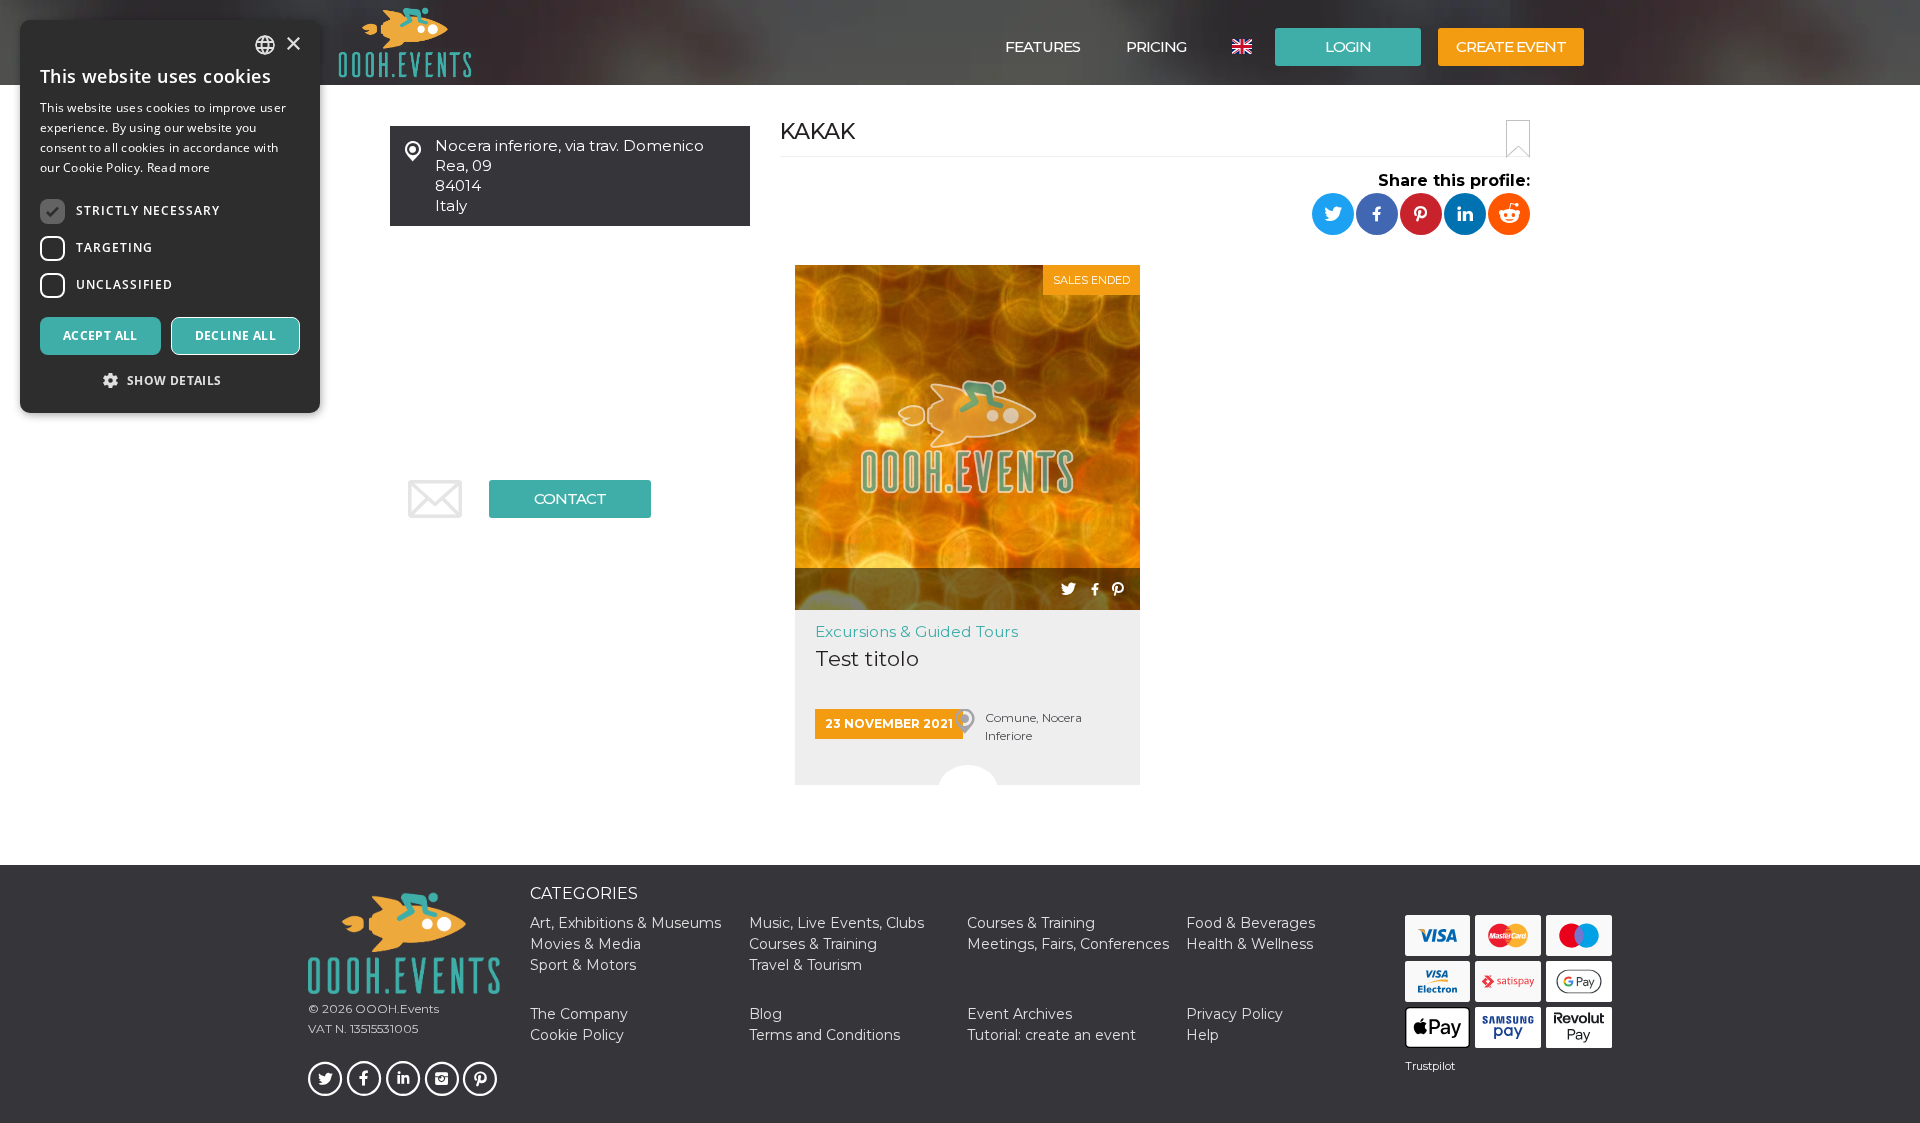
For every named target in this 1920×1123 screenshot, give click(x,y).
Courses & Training (1031, 923)
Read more (179, 167)
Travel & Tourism (805, 965)
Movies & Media (585, 944)
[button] (170, 380)
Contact (570, 498)
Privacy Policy (1234, 1014)
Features (1042, 46)
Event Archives (1019, 1014)
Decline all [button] (235, 335)
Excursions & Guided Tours (916, 631)
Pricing (1156, 46)
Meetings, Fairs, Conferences (1068, 944)
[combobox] (265, 45)
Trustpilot (1430, 1066)
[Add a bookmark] (1518, 139)
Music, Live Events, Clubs (836, 923)
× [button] (292, 44)
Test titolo (867, 658)
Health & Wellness (1249, 944)
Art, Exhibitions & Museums (625, 923)
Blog (765, 1014)
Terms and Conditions (824, 1035)
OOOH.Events (395, 1008)
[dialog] (170, 216)
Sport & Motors (583, 965)
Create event (1511, 46)
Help (1202, 1035)
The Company (579, 1014)
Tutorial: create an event (1051, 1035)
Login (1348, 46)
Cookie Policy (577, 1035)
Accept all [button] (100, 335)
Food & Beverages (1250, 923)
